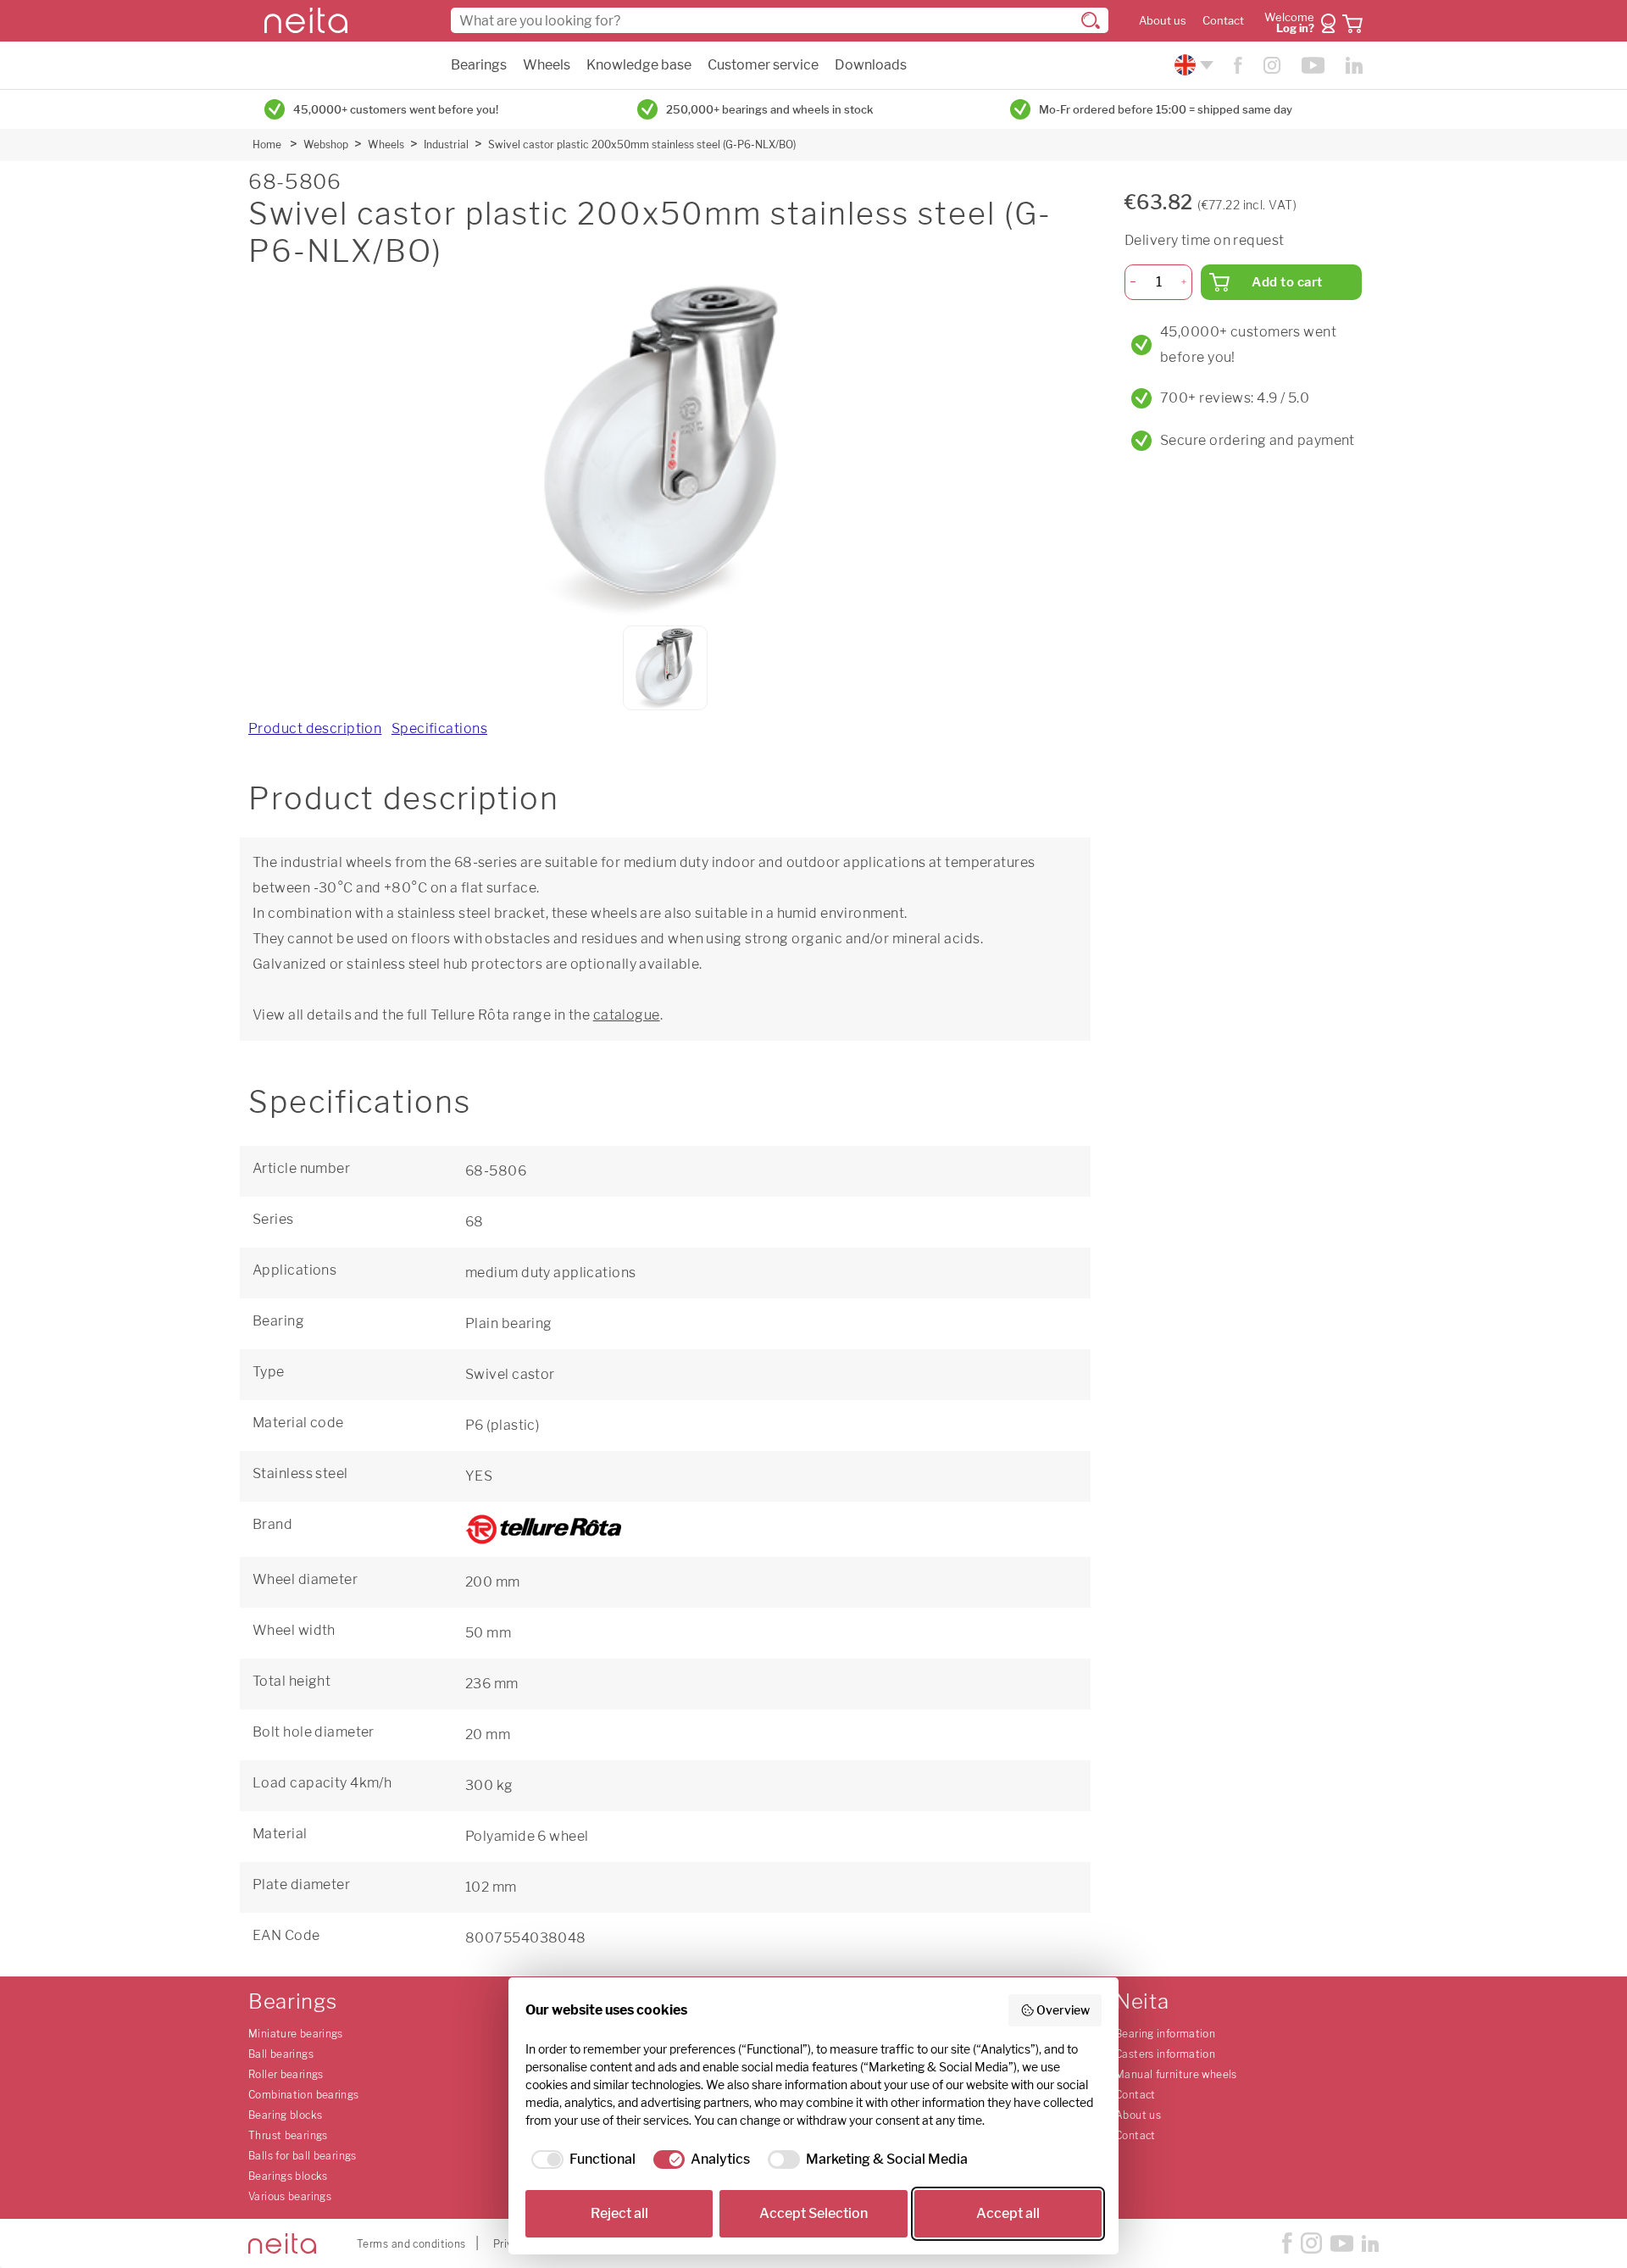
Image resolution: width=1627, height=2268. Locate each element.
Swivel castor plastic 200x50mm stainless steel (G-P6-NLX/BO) (642, 145)
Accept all (1008, 2213)
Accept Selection (813, 2213)
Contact (1223, 21)
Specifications (439, 728)
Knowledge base (639, 65)
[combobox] (780, 20)
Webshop (326, 145)
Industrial (446, 145)
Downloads (871, 65)
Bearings (479, 65)
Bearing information (1165, 2034)
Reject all (619, 2213)
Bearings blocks (288, 2176)
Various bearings (290, 2196)
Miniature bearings (296, 2034)
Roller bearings (286, 2074)
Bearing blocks (285, 2115)
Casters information (1165, 2054)
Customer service (763, 65)
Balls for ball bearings (303, 2156)
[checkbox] (580, 2160)
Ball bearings (281, 2054)
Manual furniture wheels (1176, 2074)
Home (267, 145)
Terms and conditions (411, 2244)
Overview (1063, 2010)
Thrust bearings (288, 2135)
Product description (315, 728)
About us (1163, 21)
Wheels (547, 65)
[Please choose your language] (1192, 65)
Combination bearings (304, 2095)
